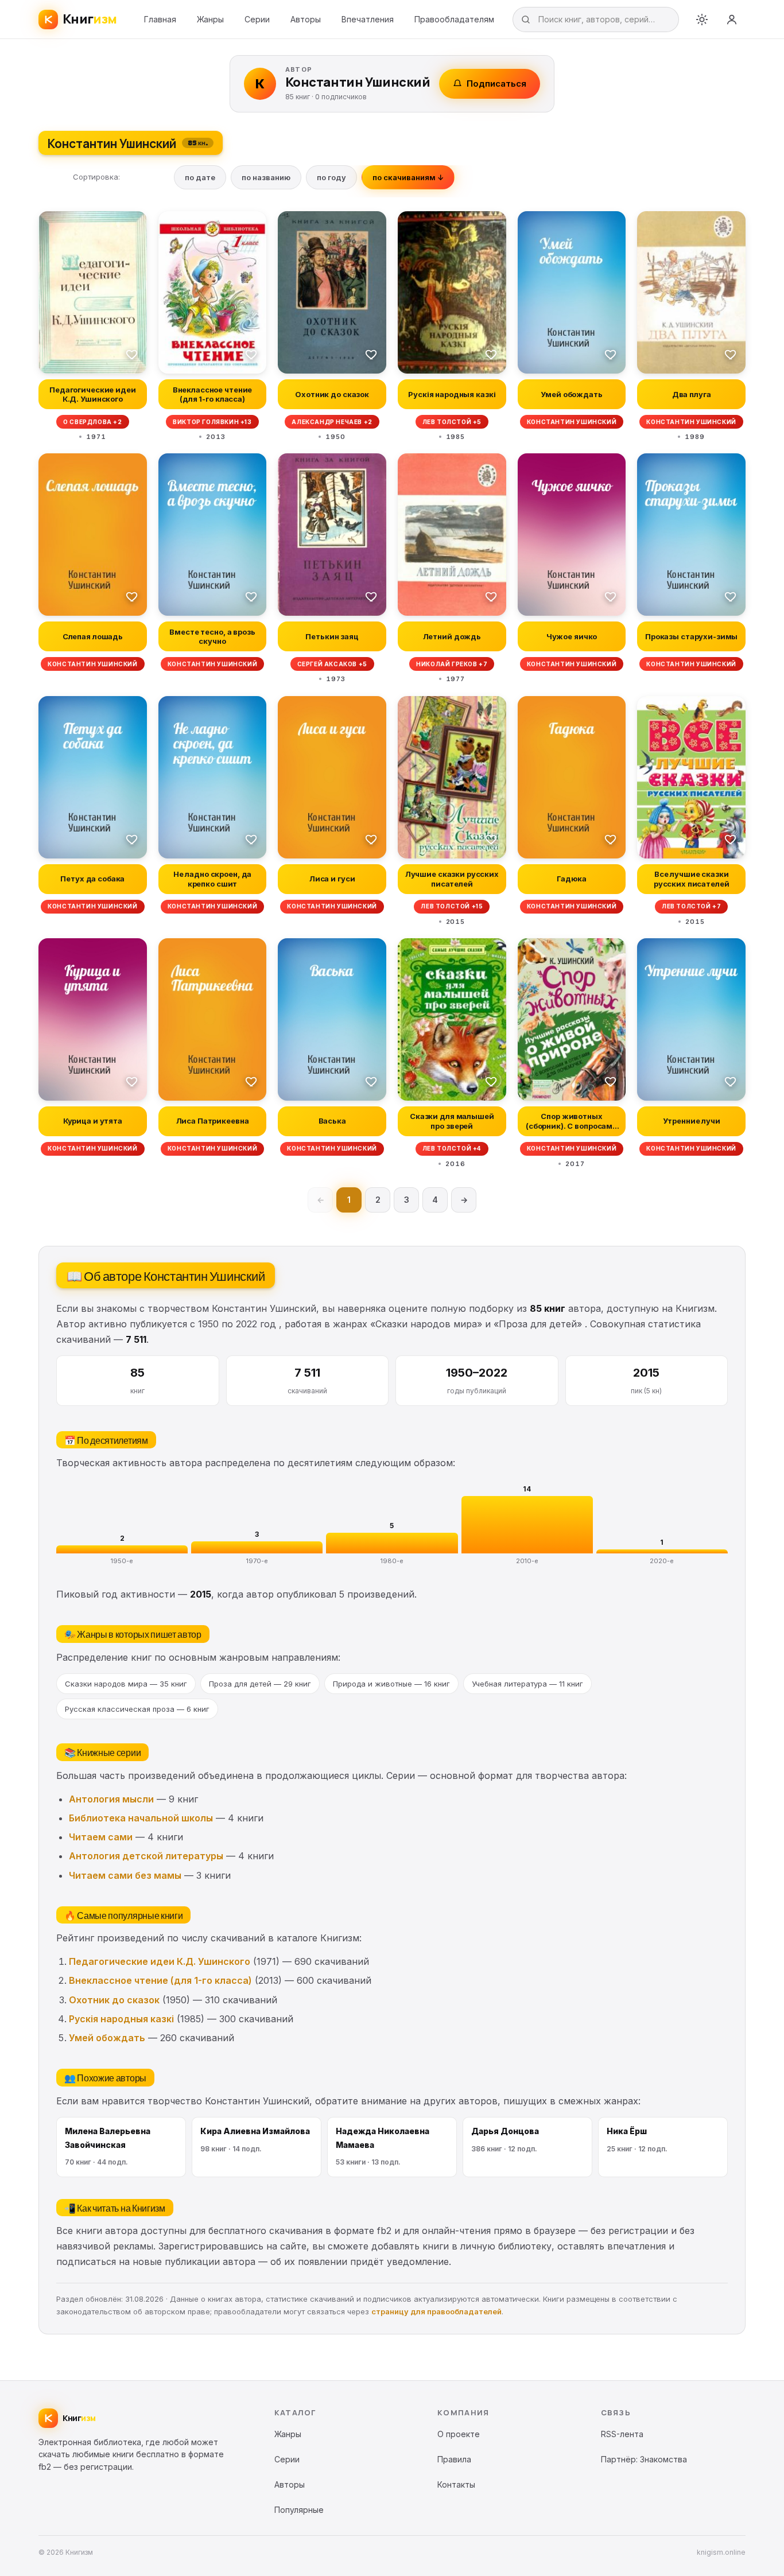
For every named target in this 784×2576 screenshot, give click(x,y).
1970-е (257, 1561)
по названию (266, 177)
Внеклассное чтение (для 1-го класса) (160, 1980)
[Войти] (732, 20)
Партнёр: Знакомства (644, 2459)
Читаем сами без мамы (125, 1875)
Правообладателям (454, 19)
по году (331, 177)
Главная (160, 19)
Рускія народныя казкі (121, 2019)
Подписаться (496, 83)
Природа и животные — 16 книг (391, 1684)
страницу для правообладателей (436, 2311)
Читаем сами (101, 1837)
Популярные (299, 2510)
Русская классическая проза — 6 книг (137, 1709)
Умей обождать (107, 2038)
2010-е (527, 1561)
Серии (257, 19)
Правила (454, 2459)
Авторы (306, 19)
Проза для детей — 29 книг (260, 1684)
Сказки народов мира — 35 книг (126, 1684)
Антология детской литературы (146, 1856)
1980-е (392, 1561)
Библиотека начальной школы (141, 1818)
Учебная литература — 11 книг (527, 1684)
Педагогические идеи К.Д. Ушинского (160, 1961)
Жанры (210, 19)
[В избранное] (132, 354)
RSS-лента (622, 2434)
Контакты (456, 2484)
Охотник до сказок (114, 2000)
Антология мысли (111, 1799)
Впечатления (368, 19)
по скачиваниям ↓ (408, 177)
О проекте (459, 2434)
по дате (200, 177)
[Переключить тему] (702, 20)
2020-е (662, 1561)
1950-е (122, 1561)
